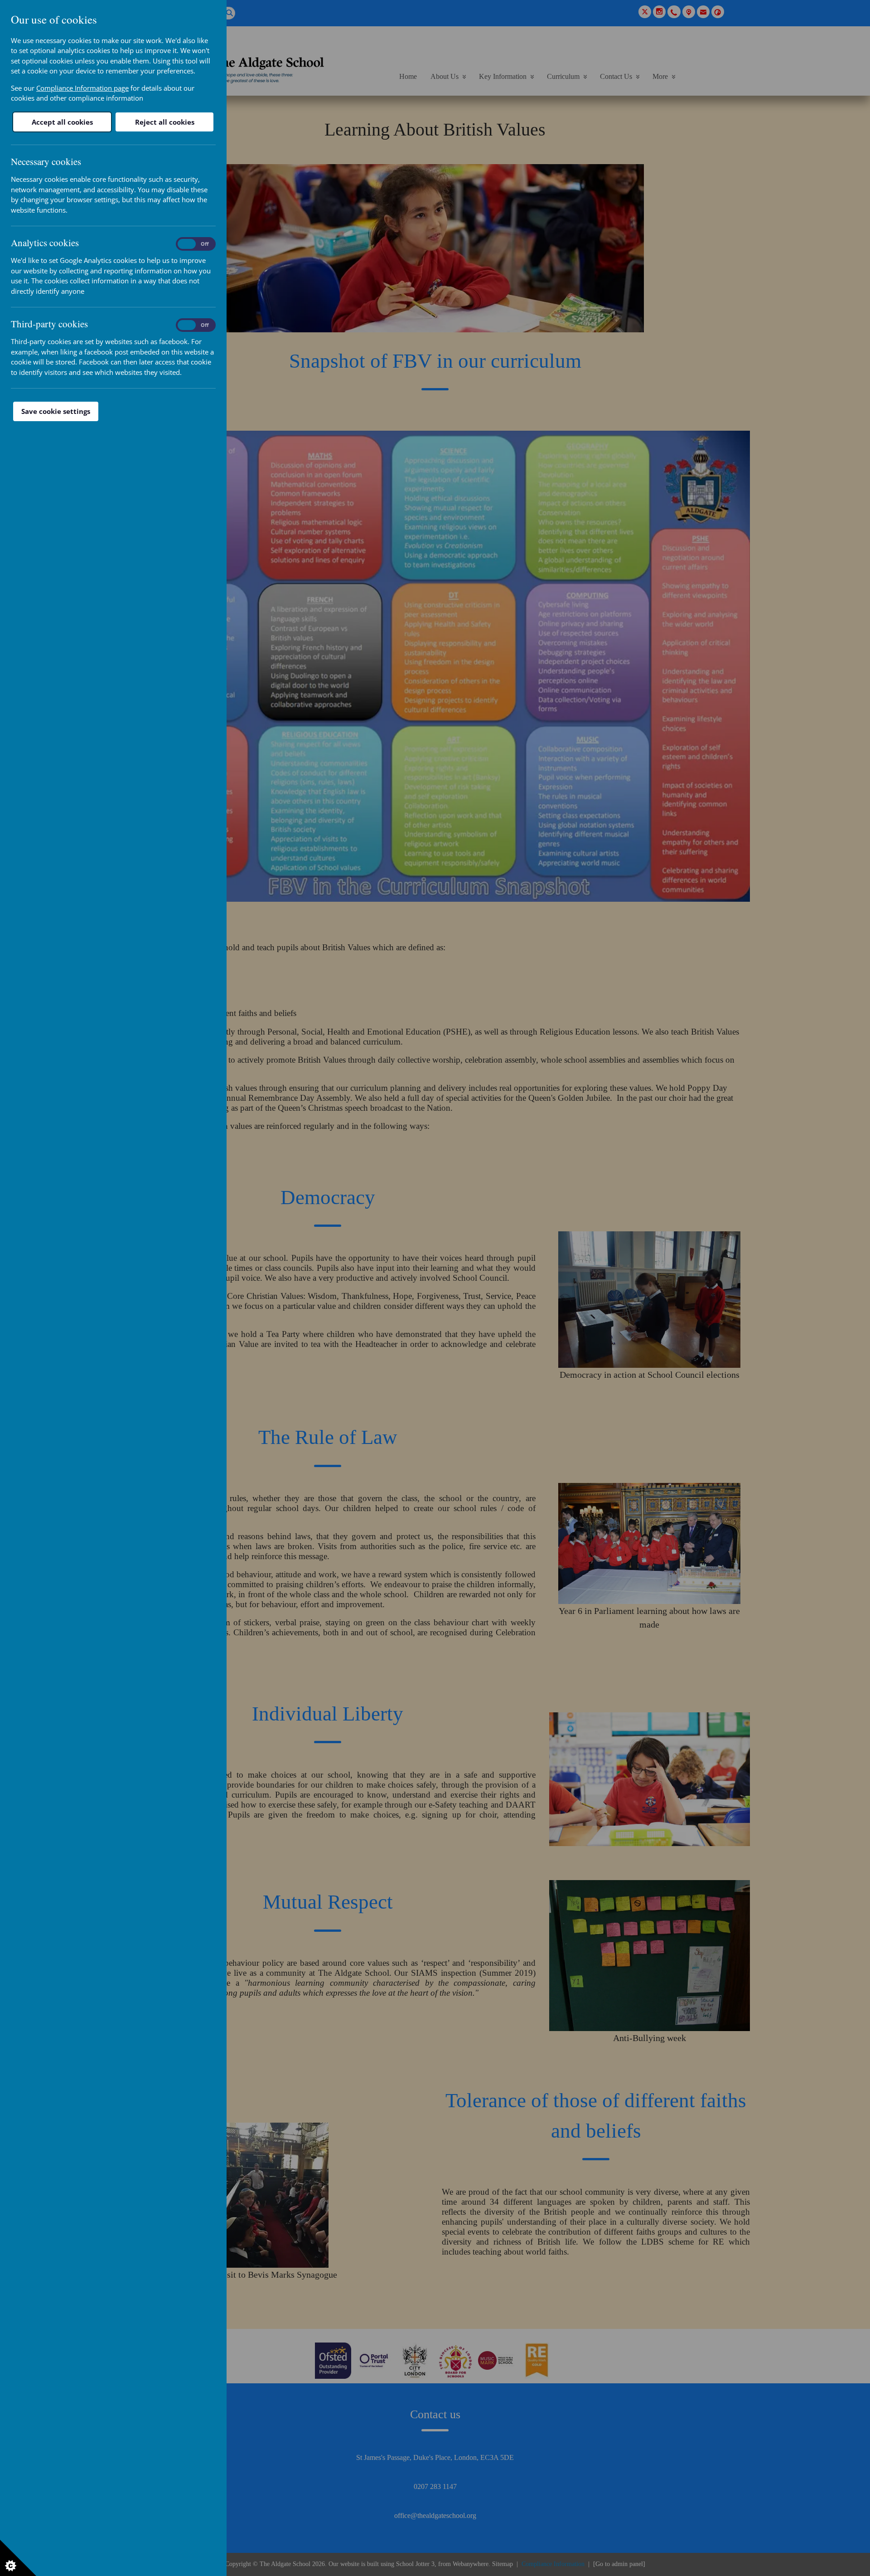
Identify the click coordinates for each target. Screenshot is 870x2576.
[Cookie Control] (18, 2558)
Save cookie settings (56, 411)
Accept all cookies (62, 122)
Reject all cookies (165, 122)
